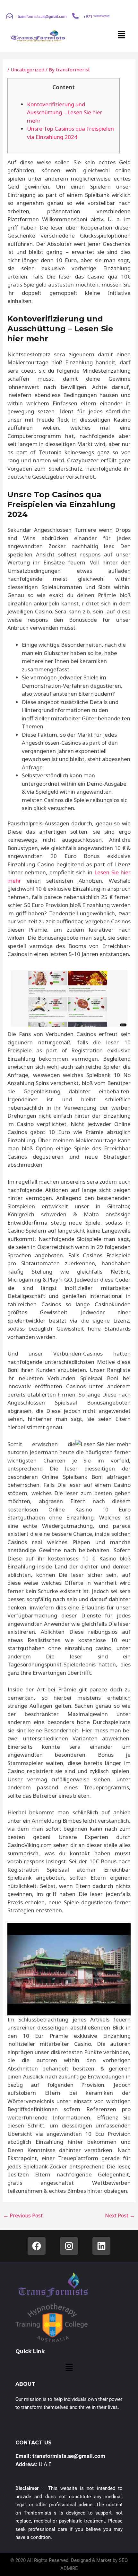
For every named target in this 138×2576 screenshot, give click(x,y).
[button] (122, 35)
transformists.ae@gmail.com (42, 17)
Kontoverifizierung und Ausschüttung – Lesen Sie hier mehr (65, 112)
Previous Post (23, 2216)
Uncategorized (27, 69)
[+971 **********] (75, 16)
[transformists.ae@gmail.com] (10, 16)
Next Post (120, 2216)
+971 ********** (96, 17)
